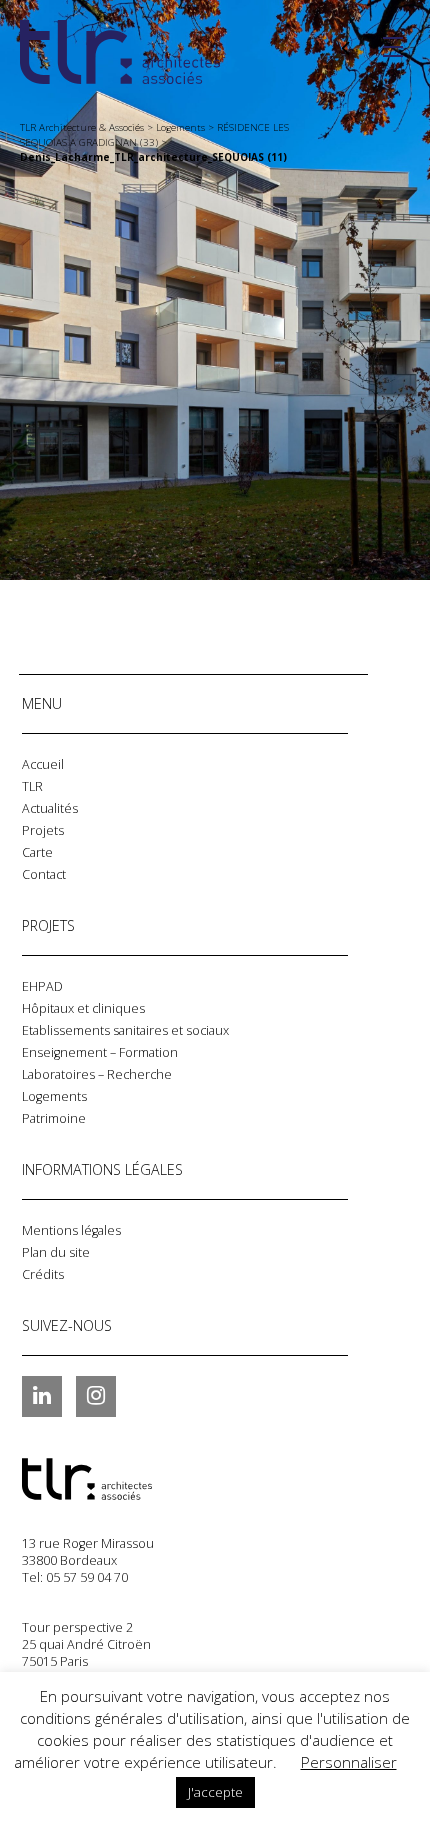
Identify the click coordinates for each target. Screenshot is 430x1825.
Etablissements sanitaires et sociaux (125, 1030)
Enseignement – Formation (100, 1052)
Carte (37, 852)
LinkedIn (42, 1395)
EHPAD (42, 986)
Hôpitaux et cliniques (83, 1008)
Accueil (43, 764)
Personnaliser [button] (349, 1762)
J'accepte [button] (215, 1792)
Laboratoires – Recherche (97, 1074)
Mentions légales (71, 1230)
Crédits (43, 1274)
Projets (43, 830)
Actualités (50, 808)
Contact (44, 874)
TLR (32, 786)
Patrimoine (54, 1118)
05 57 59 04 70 (87, 1577)
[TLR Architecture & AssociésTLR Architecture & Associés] (122, 1479)
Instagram (96, 1395)
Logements (54, 1096)
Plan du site (56, 1252)
